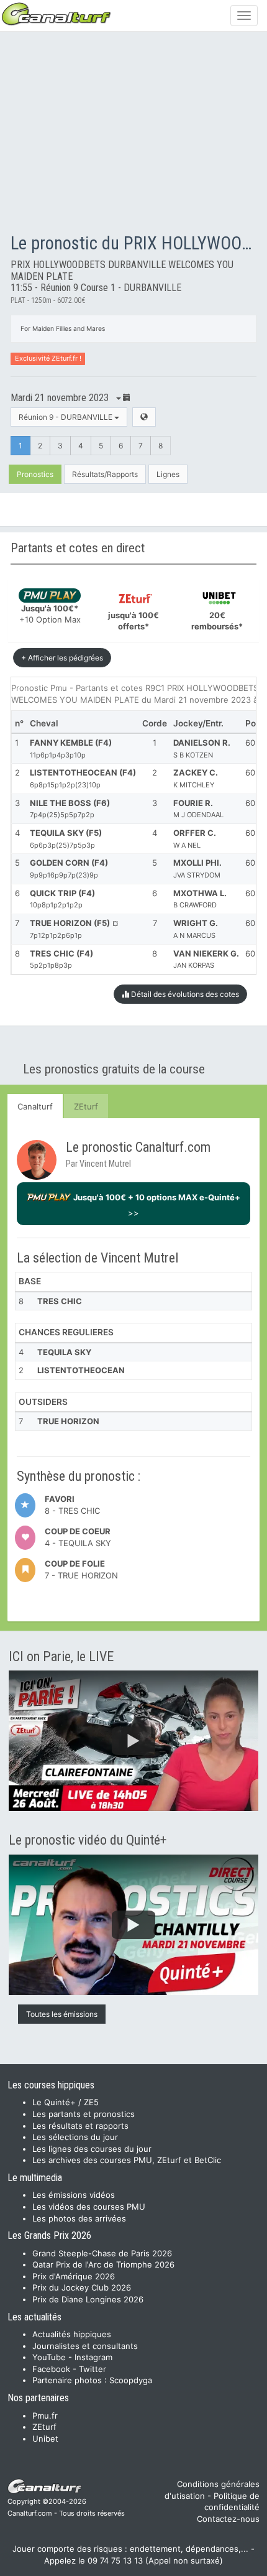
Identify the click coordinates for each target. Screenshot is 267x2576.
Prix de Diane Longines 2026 (88, 2299)
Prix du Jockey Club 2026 (82, 2287)
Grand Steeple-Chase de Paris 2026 (102, 2253)
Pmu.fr (45, 2416)
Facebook (51, 2369)
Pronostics (35, 474)
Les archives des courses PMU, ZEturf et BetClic (127, 2160)
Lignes (168, 474)
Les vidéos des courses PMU (89, 2207)
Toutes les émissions (62, 2014)
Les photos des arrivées (79, 2218)
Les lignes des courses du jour (92, 2149)
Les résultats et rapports (80, 2126)
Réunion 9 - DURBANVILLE (66, 417)
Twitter (93, 2369)
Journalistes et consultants (85, 2346)
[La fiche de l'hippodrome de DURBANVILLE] (144, 417)
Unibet (45, 2439)
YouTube (49, 2357)
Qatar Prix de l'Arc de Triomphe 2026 (103, 2264)
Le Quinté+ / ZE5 (66, 2102)
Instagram (93, 2357)
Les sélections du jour (75, 2137)
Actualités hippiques (72, 2334)
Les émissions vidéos (74, 2195)
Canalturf (35, 1106)
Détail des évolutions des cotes (184, 994)
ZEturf (86, 1106)
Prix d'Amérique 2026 (74, 2276)
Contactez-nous (228, 2519)
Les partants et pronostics (84, 2114)
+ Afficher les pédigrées (62, 658)
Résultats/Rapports (105, 474)
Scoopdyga (131, 2380)
